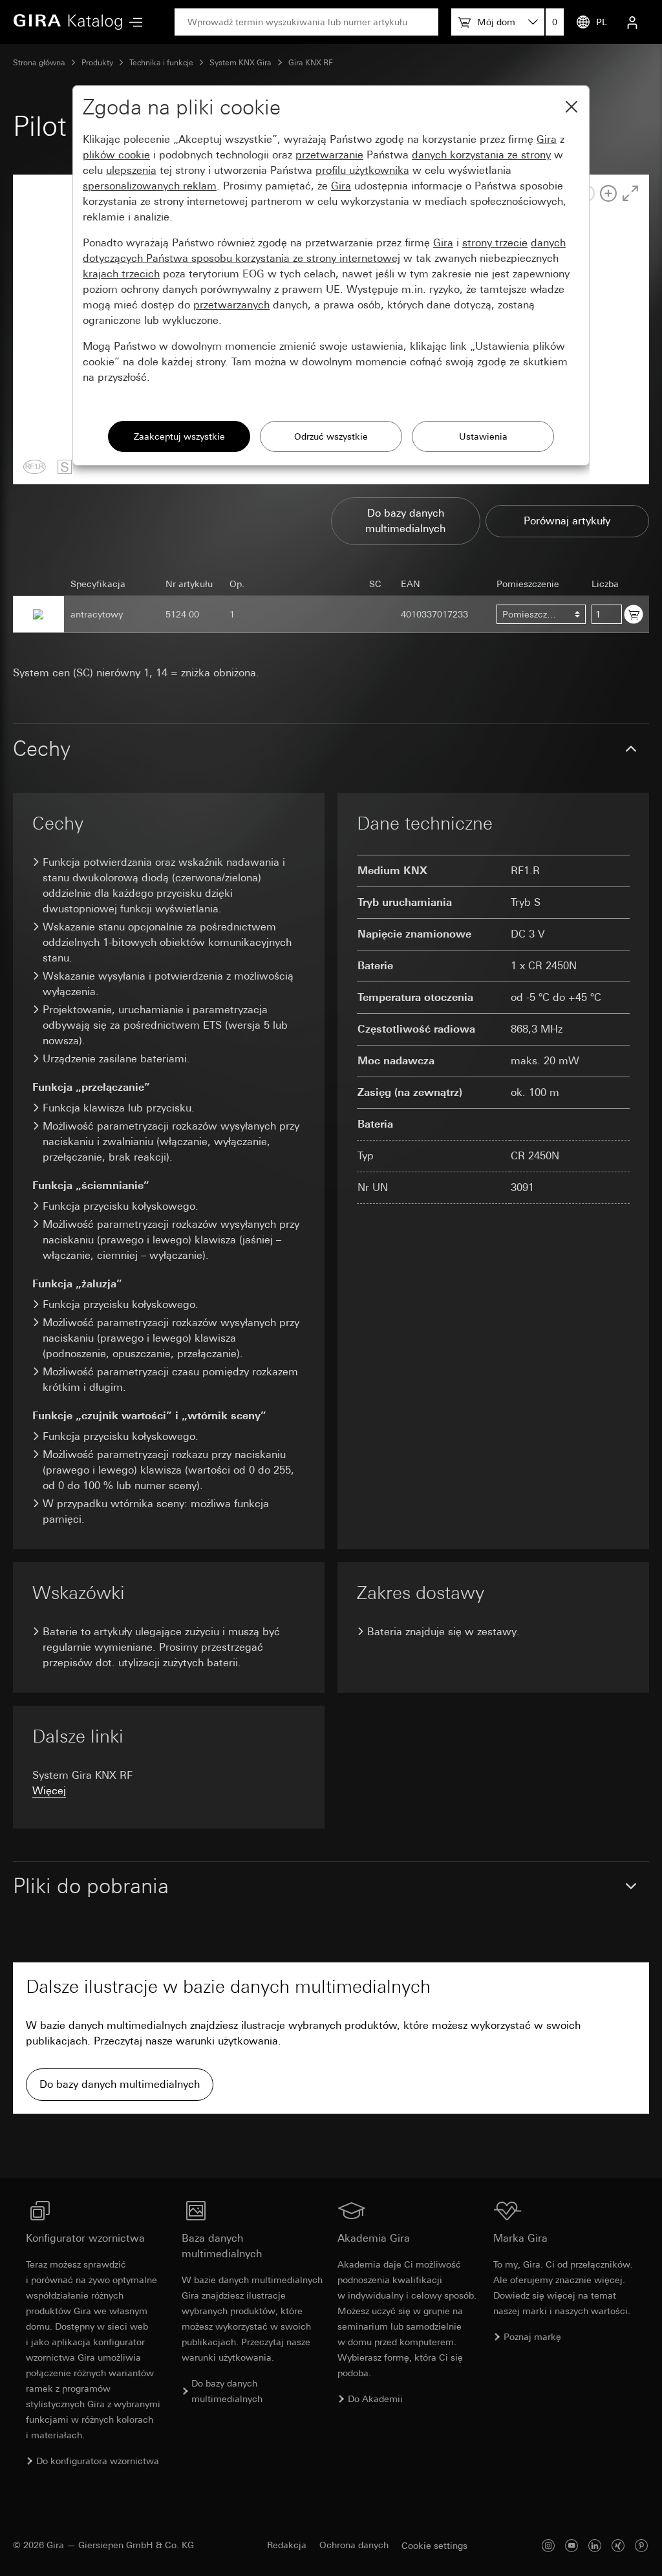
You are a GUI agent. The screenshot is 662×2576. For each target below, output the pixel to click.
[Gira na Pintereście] (641, 2545)
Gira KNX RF (311, 63)
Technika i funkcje (161, 63)
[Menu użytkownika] (632, 22)
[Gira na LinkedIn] (595, 2545)
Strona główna (39, 63)
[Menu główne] (133, 22)
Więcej (49, 1791)
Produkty (97, 63)
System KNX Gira (240, 63)
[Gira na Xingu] (618, 2545)
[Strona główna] (68, 22)
